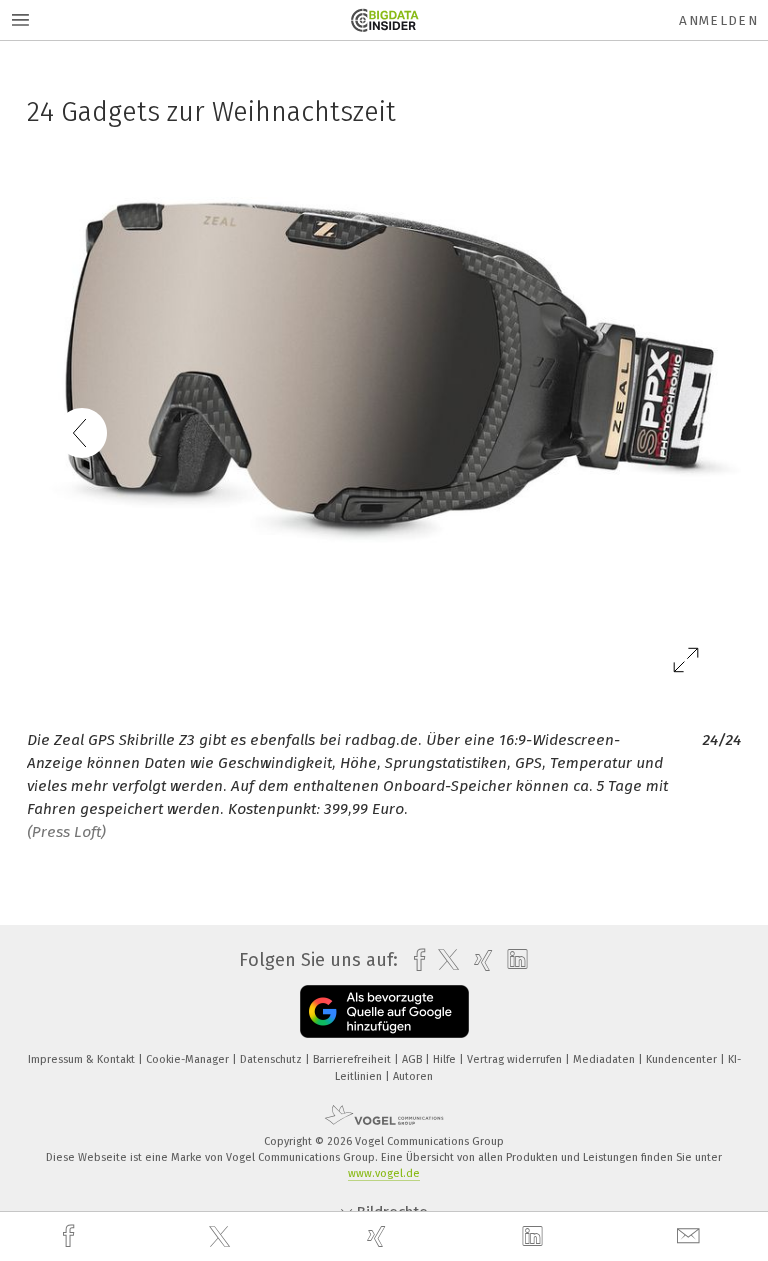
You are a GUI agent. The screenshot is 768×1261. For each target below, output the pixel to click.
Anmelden (718, 20)
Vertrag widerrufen (516, 1059)
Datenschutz (272, 1059)
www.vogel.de (384, 1173)
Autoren (413, 1076)
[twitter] (222, 1237)
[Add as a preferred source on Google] (384, 1011)
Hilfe (446, 1059)
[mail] (691, 1236)
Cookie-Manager (189, 1059)
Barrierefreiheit (353, 1059)
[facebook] (71, 1236)
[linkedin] (535, 1237)
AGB (413, 1059)
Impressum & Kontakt (83, 1059)
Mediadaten (605, 1059)
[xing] (379, 1236)
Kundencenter (683, 1059)
